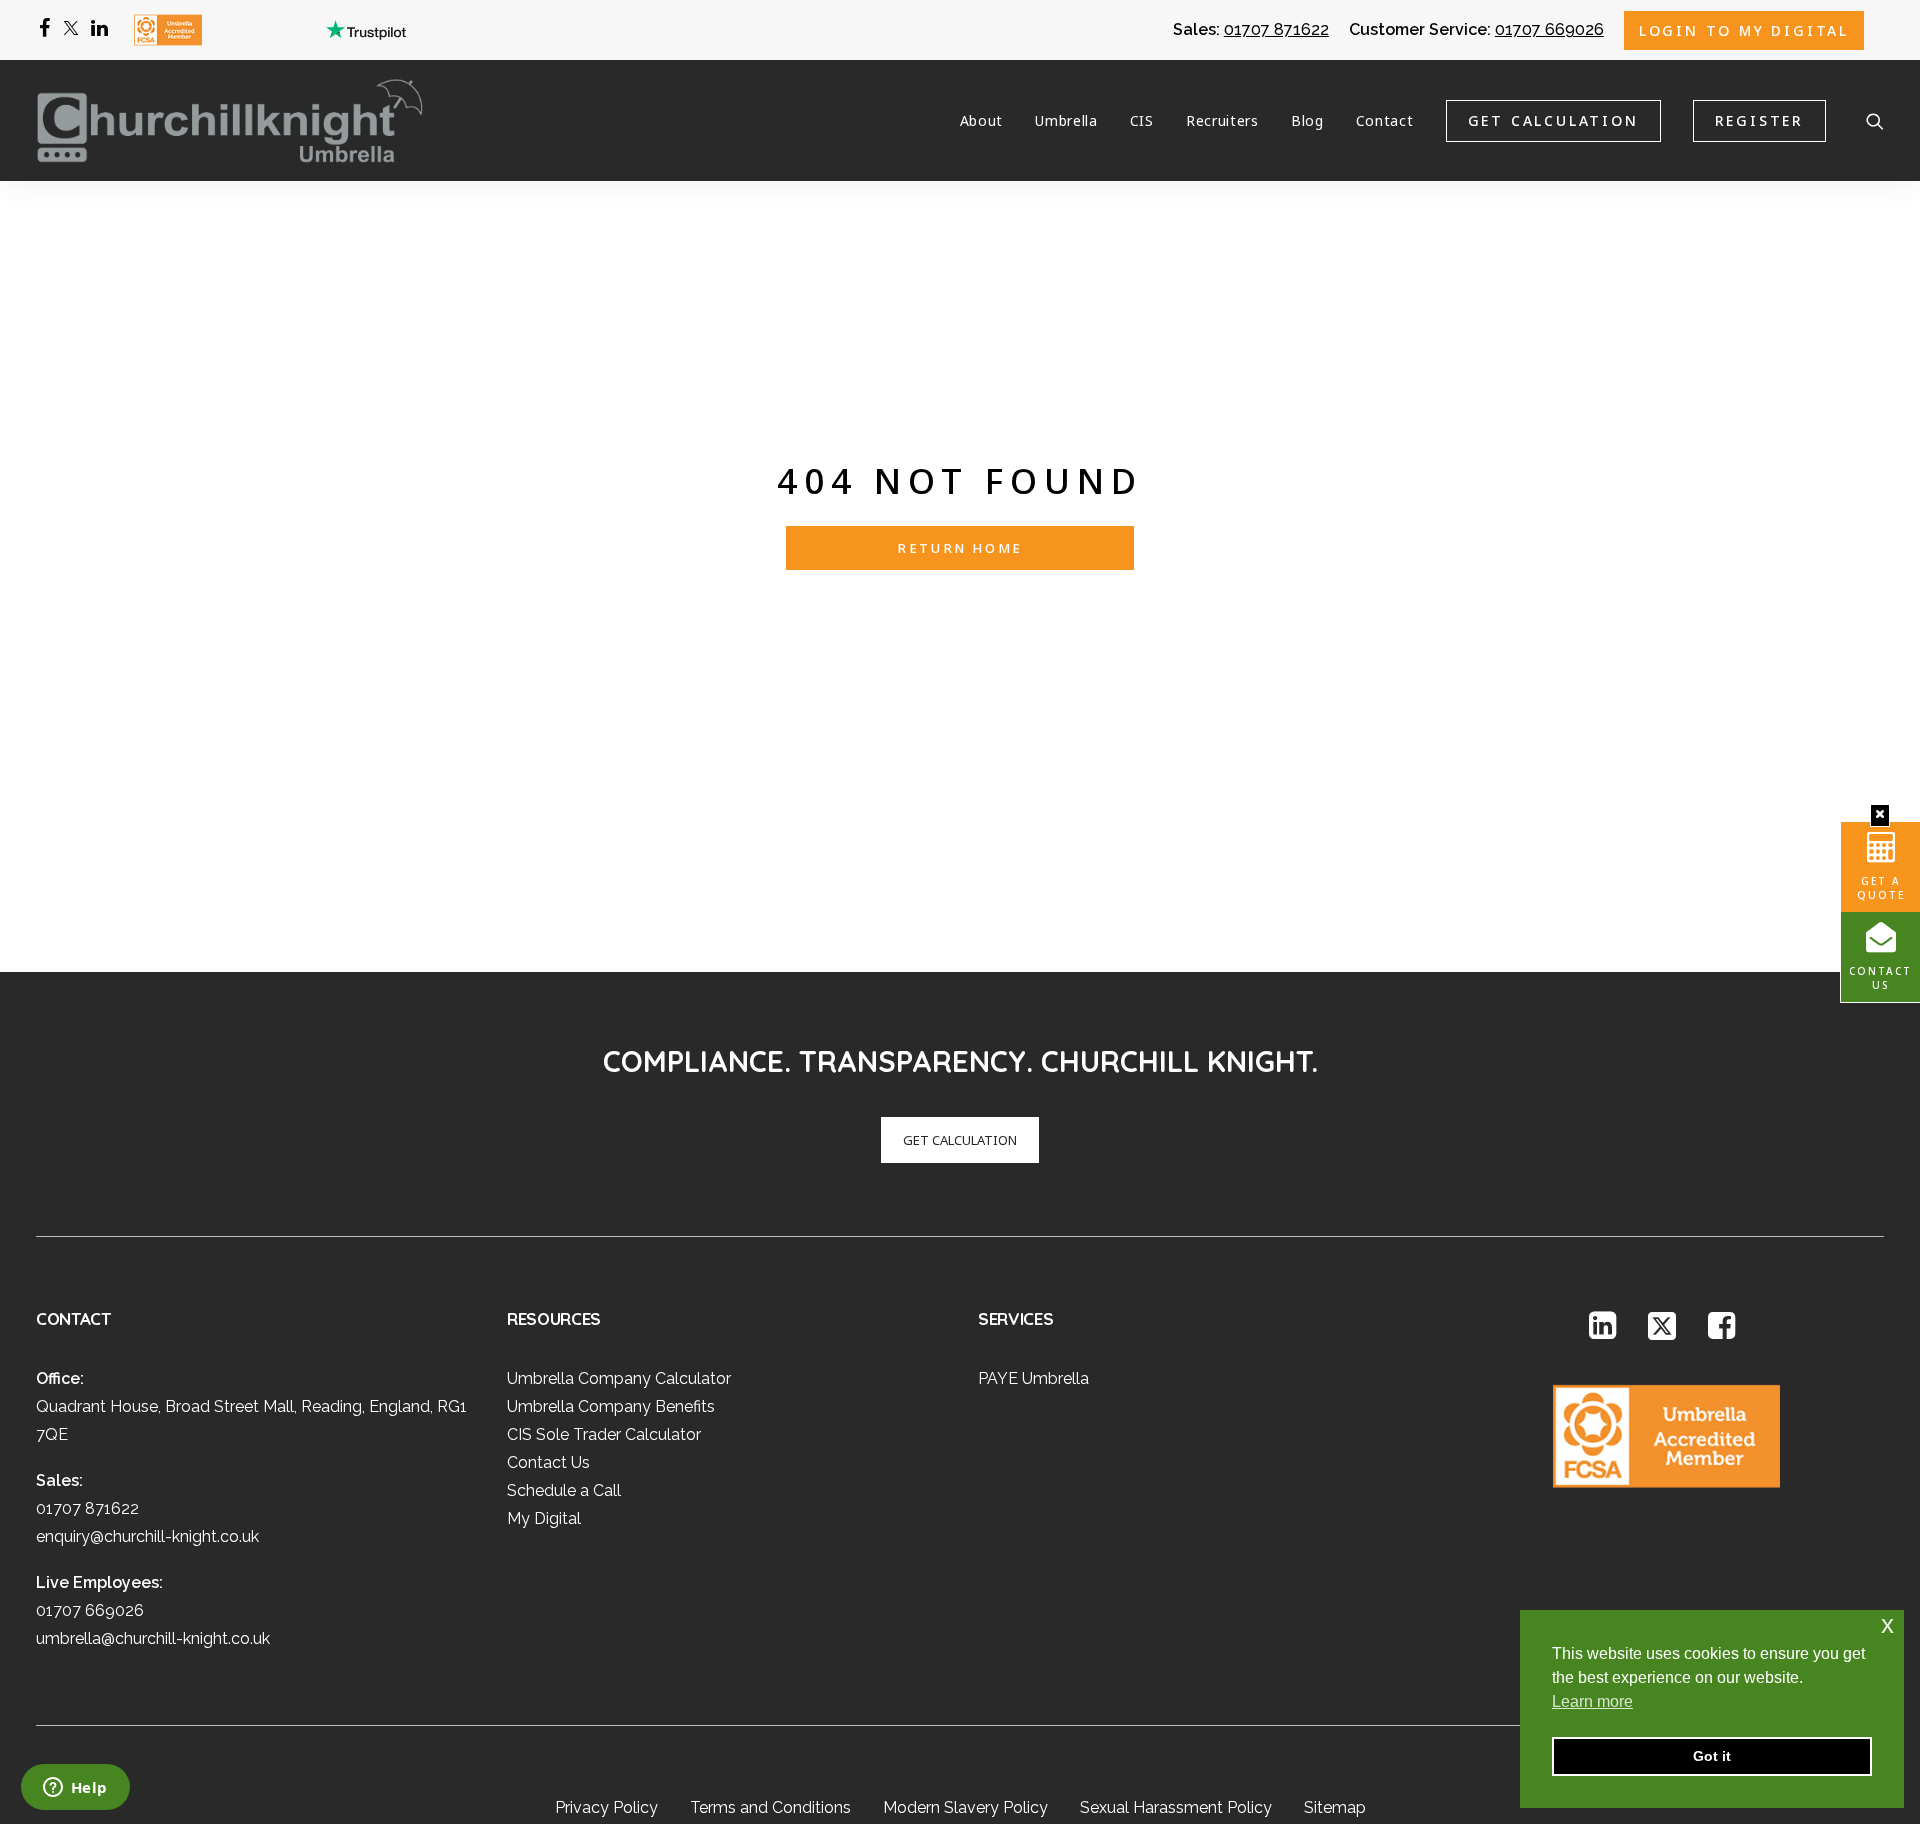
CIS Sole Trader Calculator (604, 1434)
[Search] (1875, 120)
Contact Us (1880, 978)
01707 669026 (1549, 29)
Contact (1385, 120)
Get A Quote (1881, 888)
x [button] (1887, 1624)
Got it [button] (1712, 1756)
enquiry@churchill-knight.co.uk (147, 1536)
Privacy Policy (606, 1807)
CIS (1142, 120)
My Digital (544, 1518)
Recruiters (1222, 120)
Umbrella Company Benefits (611, 1406)
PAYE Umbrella (1033, 1378)
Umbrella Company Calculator (619, 1378)
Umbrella (1066, 120)
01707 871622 (1276, 29)
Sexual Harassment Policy (1176, 1807)
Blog (1307, 120)
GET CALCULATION (960, 1140)
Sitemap (1335, 1807)
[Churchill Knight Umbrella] (230, 120)
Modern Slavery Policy (965, 1807)
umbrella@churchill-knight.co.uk (153, 1638)
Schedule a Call (564, 1490)
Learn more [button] (1592, 1701)
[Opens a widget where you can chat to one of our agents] (75, 1789)
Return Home (960, 548)
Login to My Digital (1744, 30)
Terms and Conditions (770, 1807)
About (982, 120)
